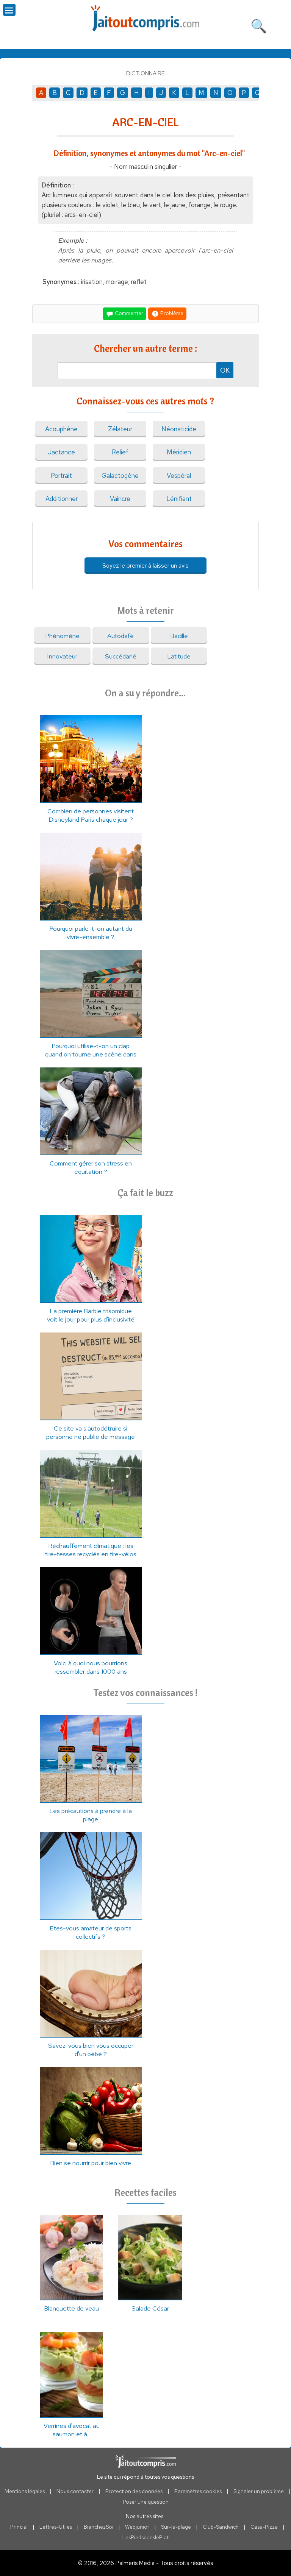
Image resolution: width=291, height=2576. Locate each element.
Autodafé (120, 636)
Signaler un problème (259, 2491)
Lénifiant (179, 499)
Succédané (121, 656)
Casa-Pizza (264, 2527)
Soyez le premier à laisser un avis (145, 566)
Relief (120, 452)
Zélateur (120, 429)
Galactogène (120, 476)
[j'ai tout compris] (145, 18)
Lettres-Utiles (56, 2527)
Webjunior (137, 2527)
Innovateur (62, 656)
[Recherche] (259, 25)
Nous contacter (75, 2491)
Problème (171, 313)
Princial (19, 2527)
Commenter (128, 313)
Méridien (179, 452)
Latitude (179, 656)
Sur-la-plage (176, 2527)
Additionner (62, 499)
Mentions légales (25, 2491)
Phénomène (62, 636)
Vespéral (179, 476)
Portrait (61, 476)
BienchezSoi (99, 2527)
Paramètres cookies (198, 2491)
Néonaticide (179, 429)
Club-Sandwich (221, 2527)
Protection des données (134, 2491)
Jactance (61, 452)
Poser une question (146, 2502)
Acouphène (61, 429)
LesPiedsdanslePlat (145, 2537)
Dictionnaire (145, 73)
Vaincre (120, 499)
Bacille (179, 636)
